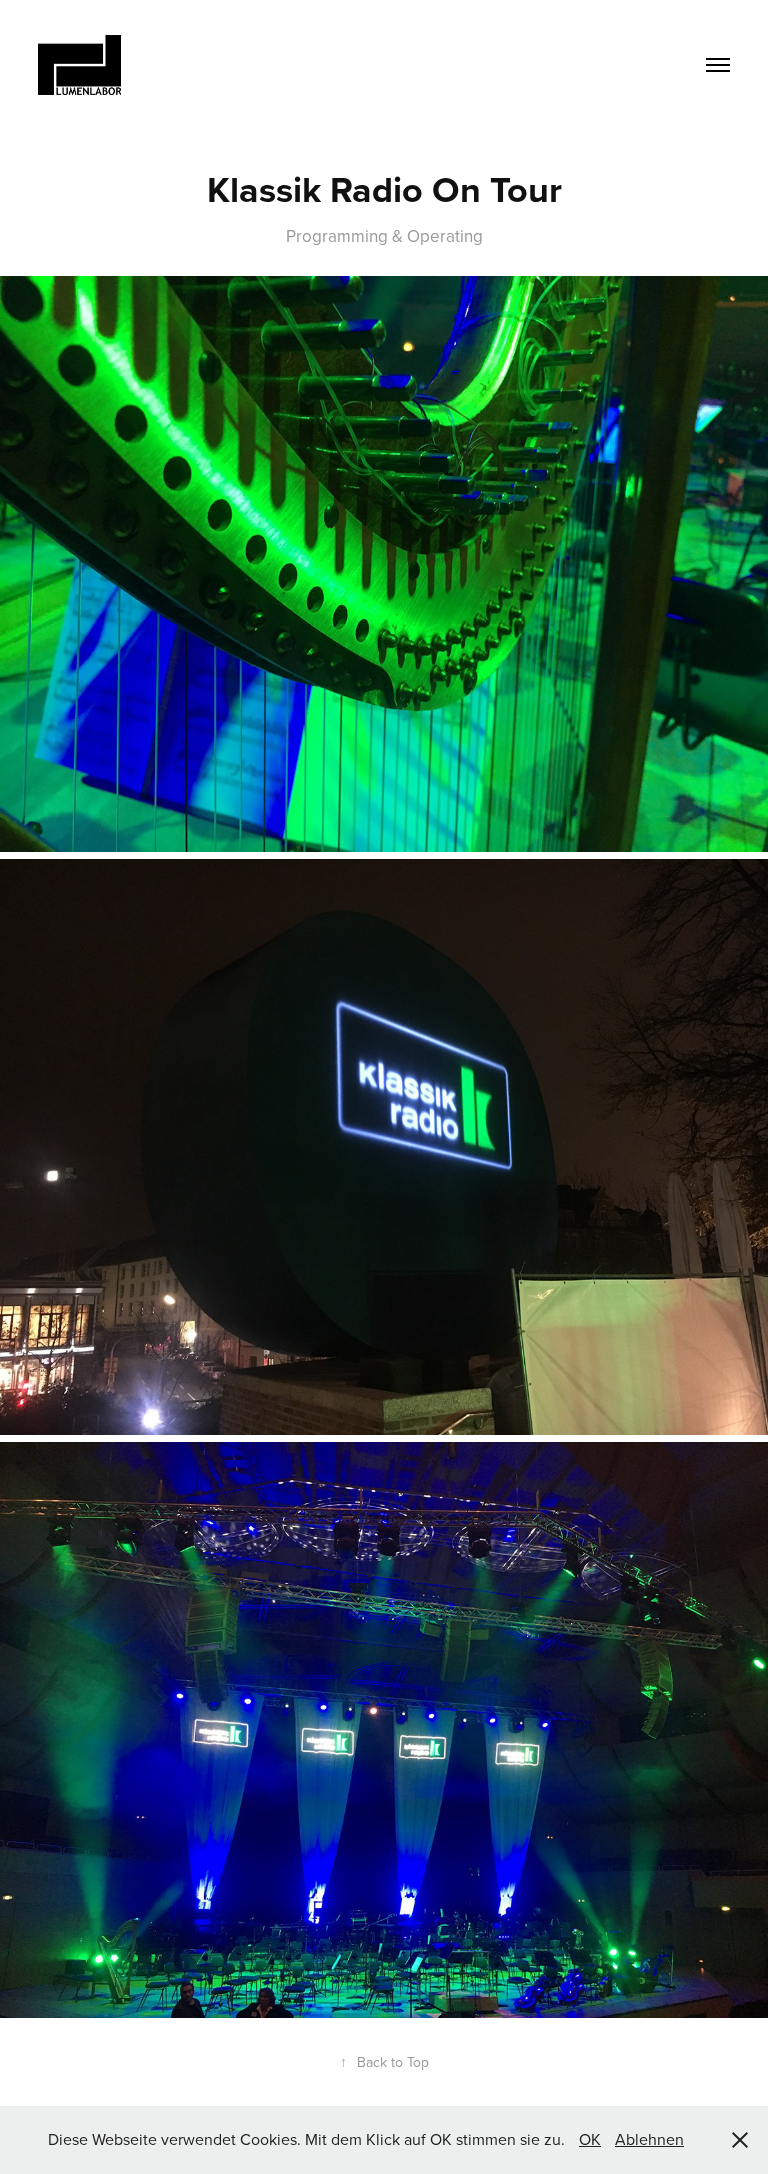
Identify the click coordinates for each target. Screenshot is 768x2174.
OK (590, 2139)
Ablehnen (649, 2139)
